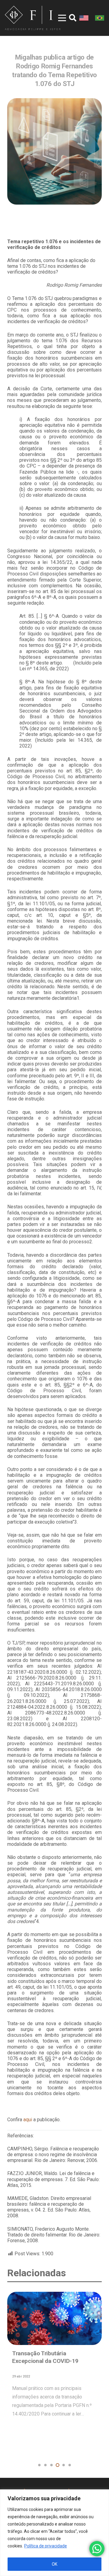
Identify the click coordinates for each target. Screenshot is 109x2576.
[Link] (33, 18)
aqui (28, 2120)
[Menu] (58, 18)
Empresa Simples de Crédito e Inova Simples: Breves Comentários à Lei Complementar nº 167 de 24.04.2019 (51, 2369)
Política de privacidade (46, 2546)
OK (54, 2564)
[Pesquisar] (73, 18)
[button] (39, 2465)
